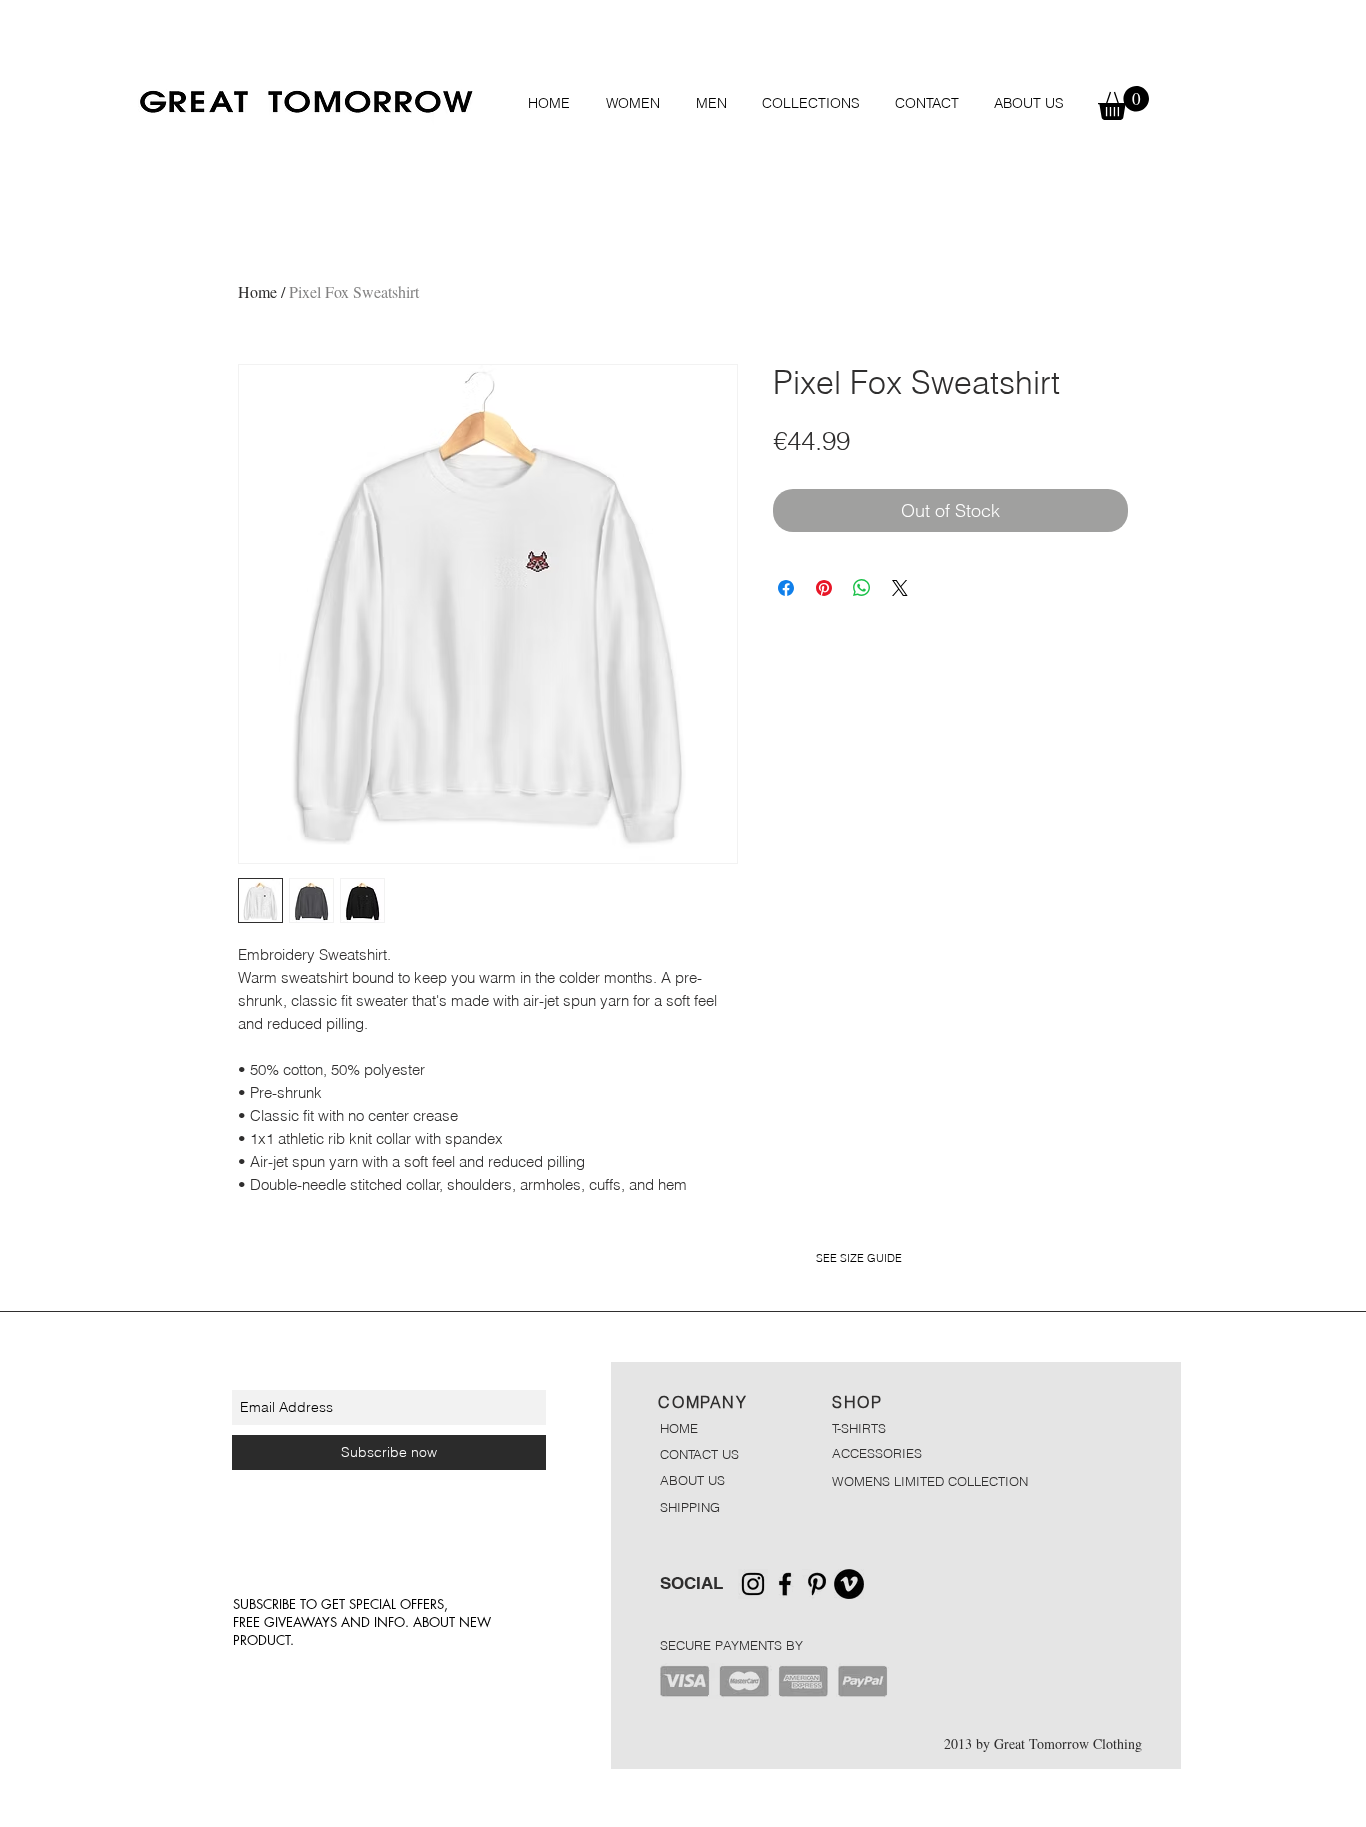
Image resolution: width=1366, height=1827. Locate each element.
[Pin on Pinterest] (824, 588)
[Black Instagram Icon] (753, 1584)
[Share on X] (900, 588)
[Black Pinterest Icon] (817, 1584)
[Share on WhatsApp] (862, 588)
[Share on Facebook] (786, 588)
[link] (1123, 103)
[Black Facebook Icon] (785, 1584)
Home (257, 291)
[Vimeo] (849, 1584)
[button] (633, 103)
